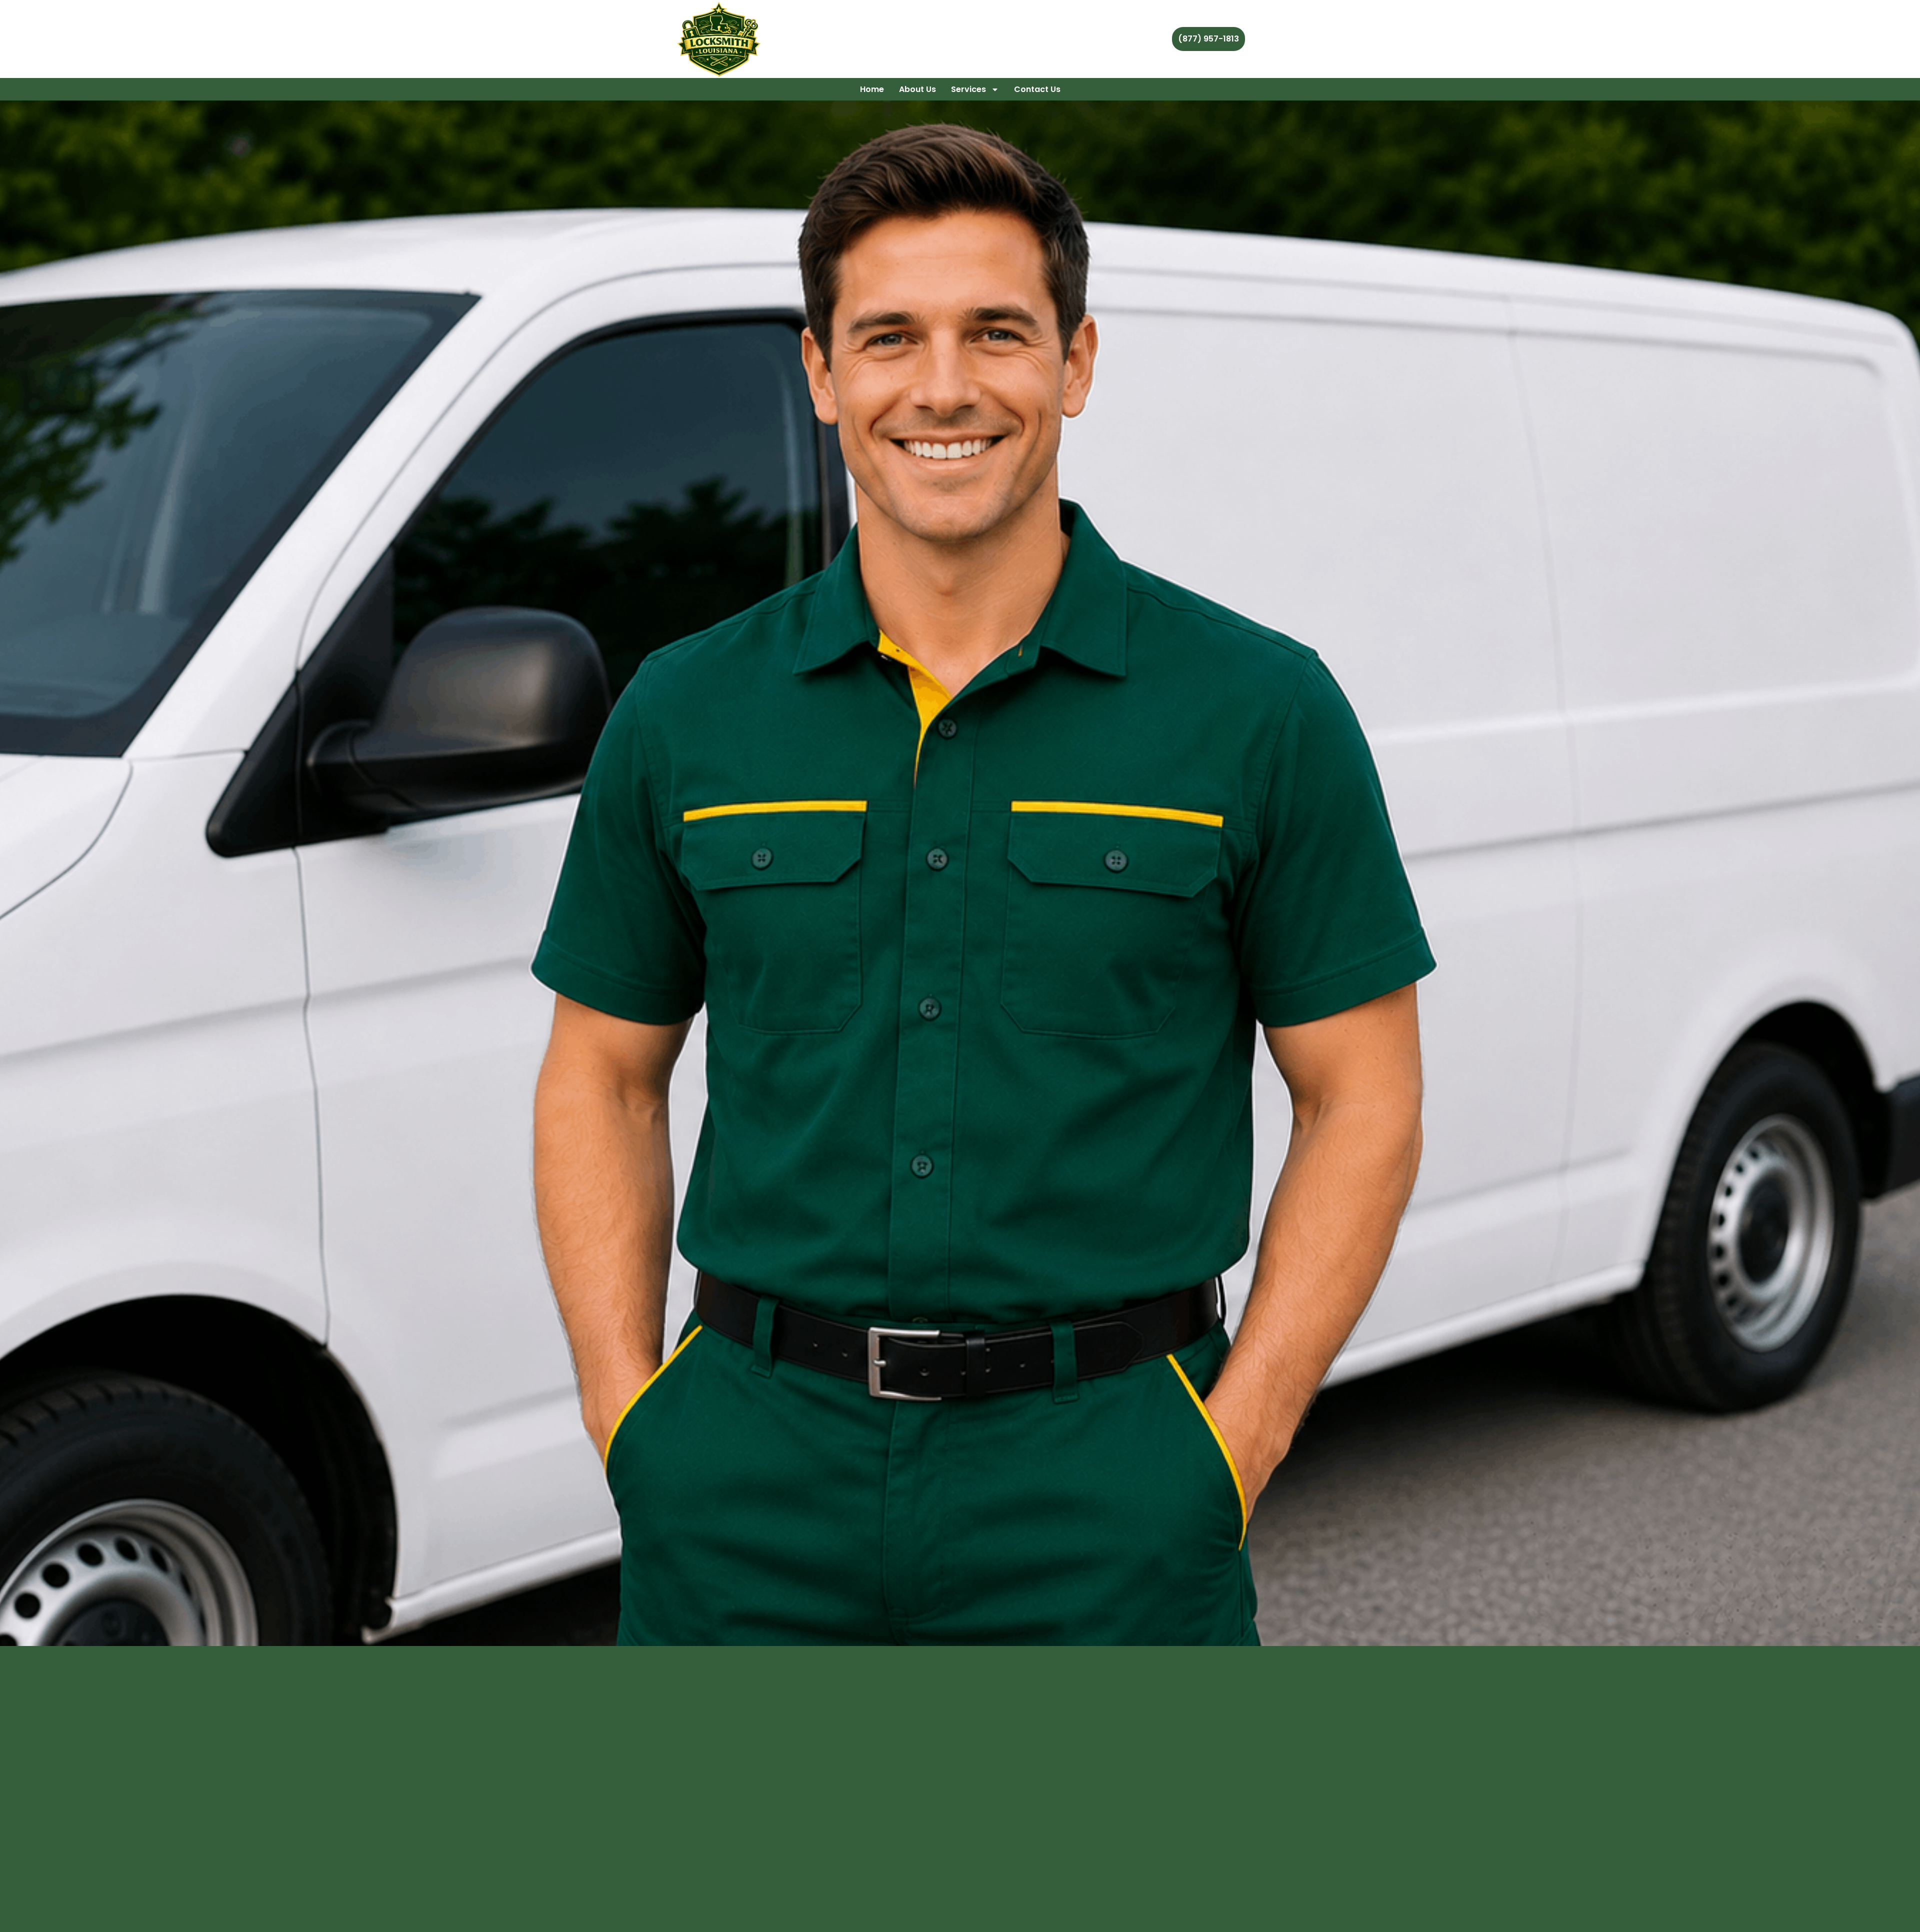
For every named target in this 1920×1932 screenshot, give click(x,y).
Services (968, 89)
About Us (917, 89)
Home (872, 89)
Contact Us (1037, 89)
